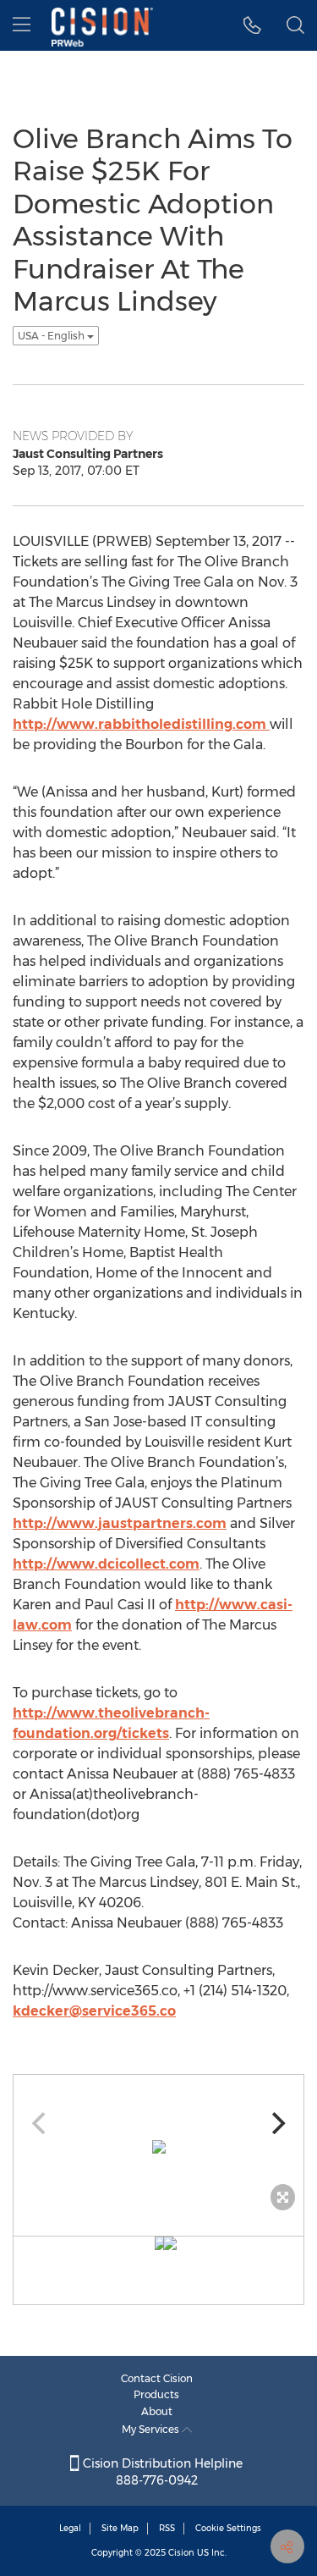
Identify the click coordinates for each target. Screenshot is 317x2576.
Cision (181, 2553)
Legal (70, 2528)
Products (156, 2394)
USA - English (52, 336)
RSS (167, 2528)
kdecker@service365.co (94, 2011)
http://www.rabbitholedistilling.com (141, 724)
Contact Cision (157, 2378)
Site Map (120, 2528)
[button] (252, 25)
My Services (152, 2429)
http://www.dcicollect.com (106, 1564)
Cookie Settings (228, 2528)
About (157, 2411)
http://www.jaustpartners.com (120, 1523)
